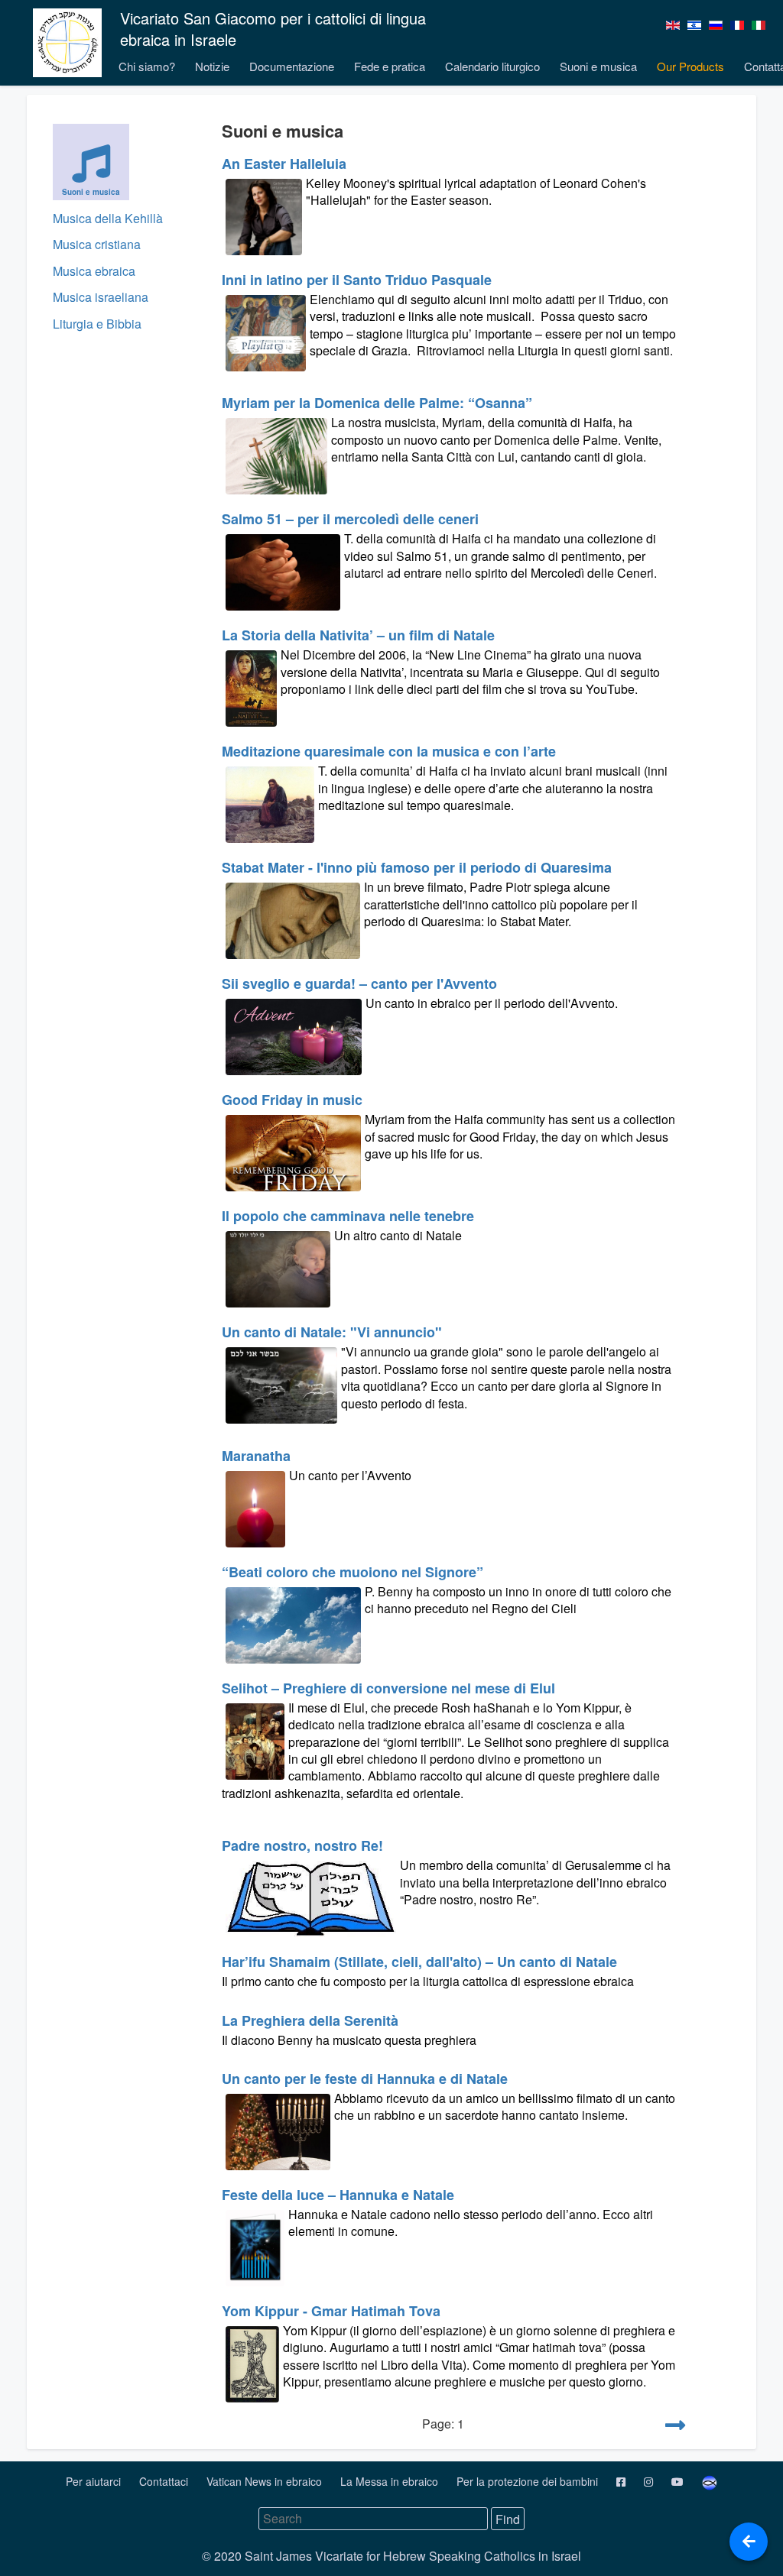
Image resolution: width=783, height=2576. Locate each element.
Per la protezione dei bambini (529, 2481)
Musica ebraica (94, 271)
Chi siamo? (147, 66)
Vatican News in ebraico (266, 2481)
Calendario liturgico (492, 66)
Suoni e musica (598, 66)
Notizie (212, 66)
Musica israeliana (101, 297)
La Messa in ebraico (391, 2481)
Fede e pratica (390, 66)
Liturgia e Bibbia (97, 324)
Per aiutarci (95, 2481)
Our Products (690, 66)
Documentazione (292, 66)
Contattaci (165, 2481)
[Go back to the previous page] (749, 2542)
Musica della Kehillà (108, 218)
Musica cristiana (97, 244)
